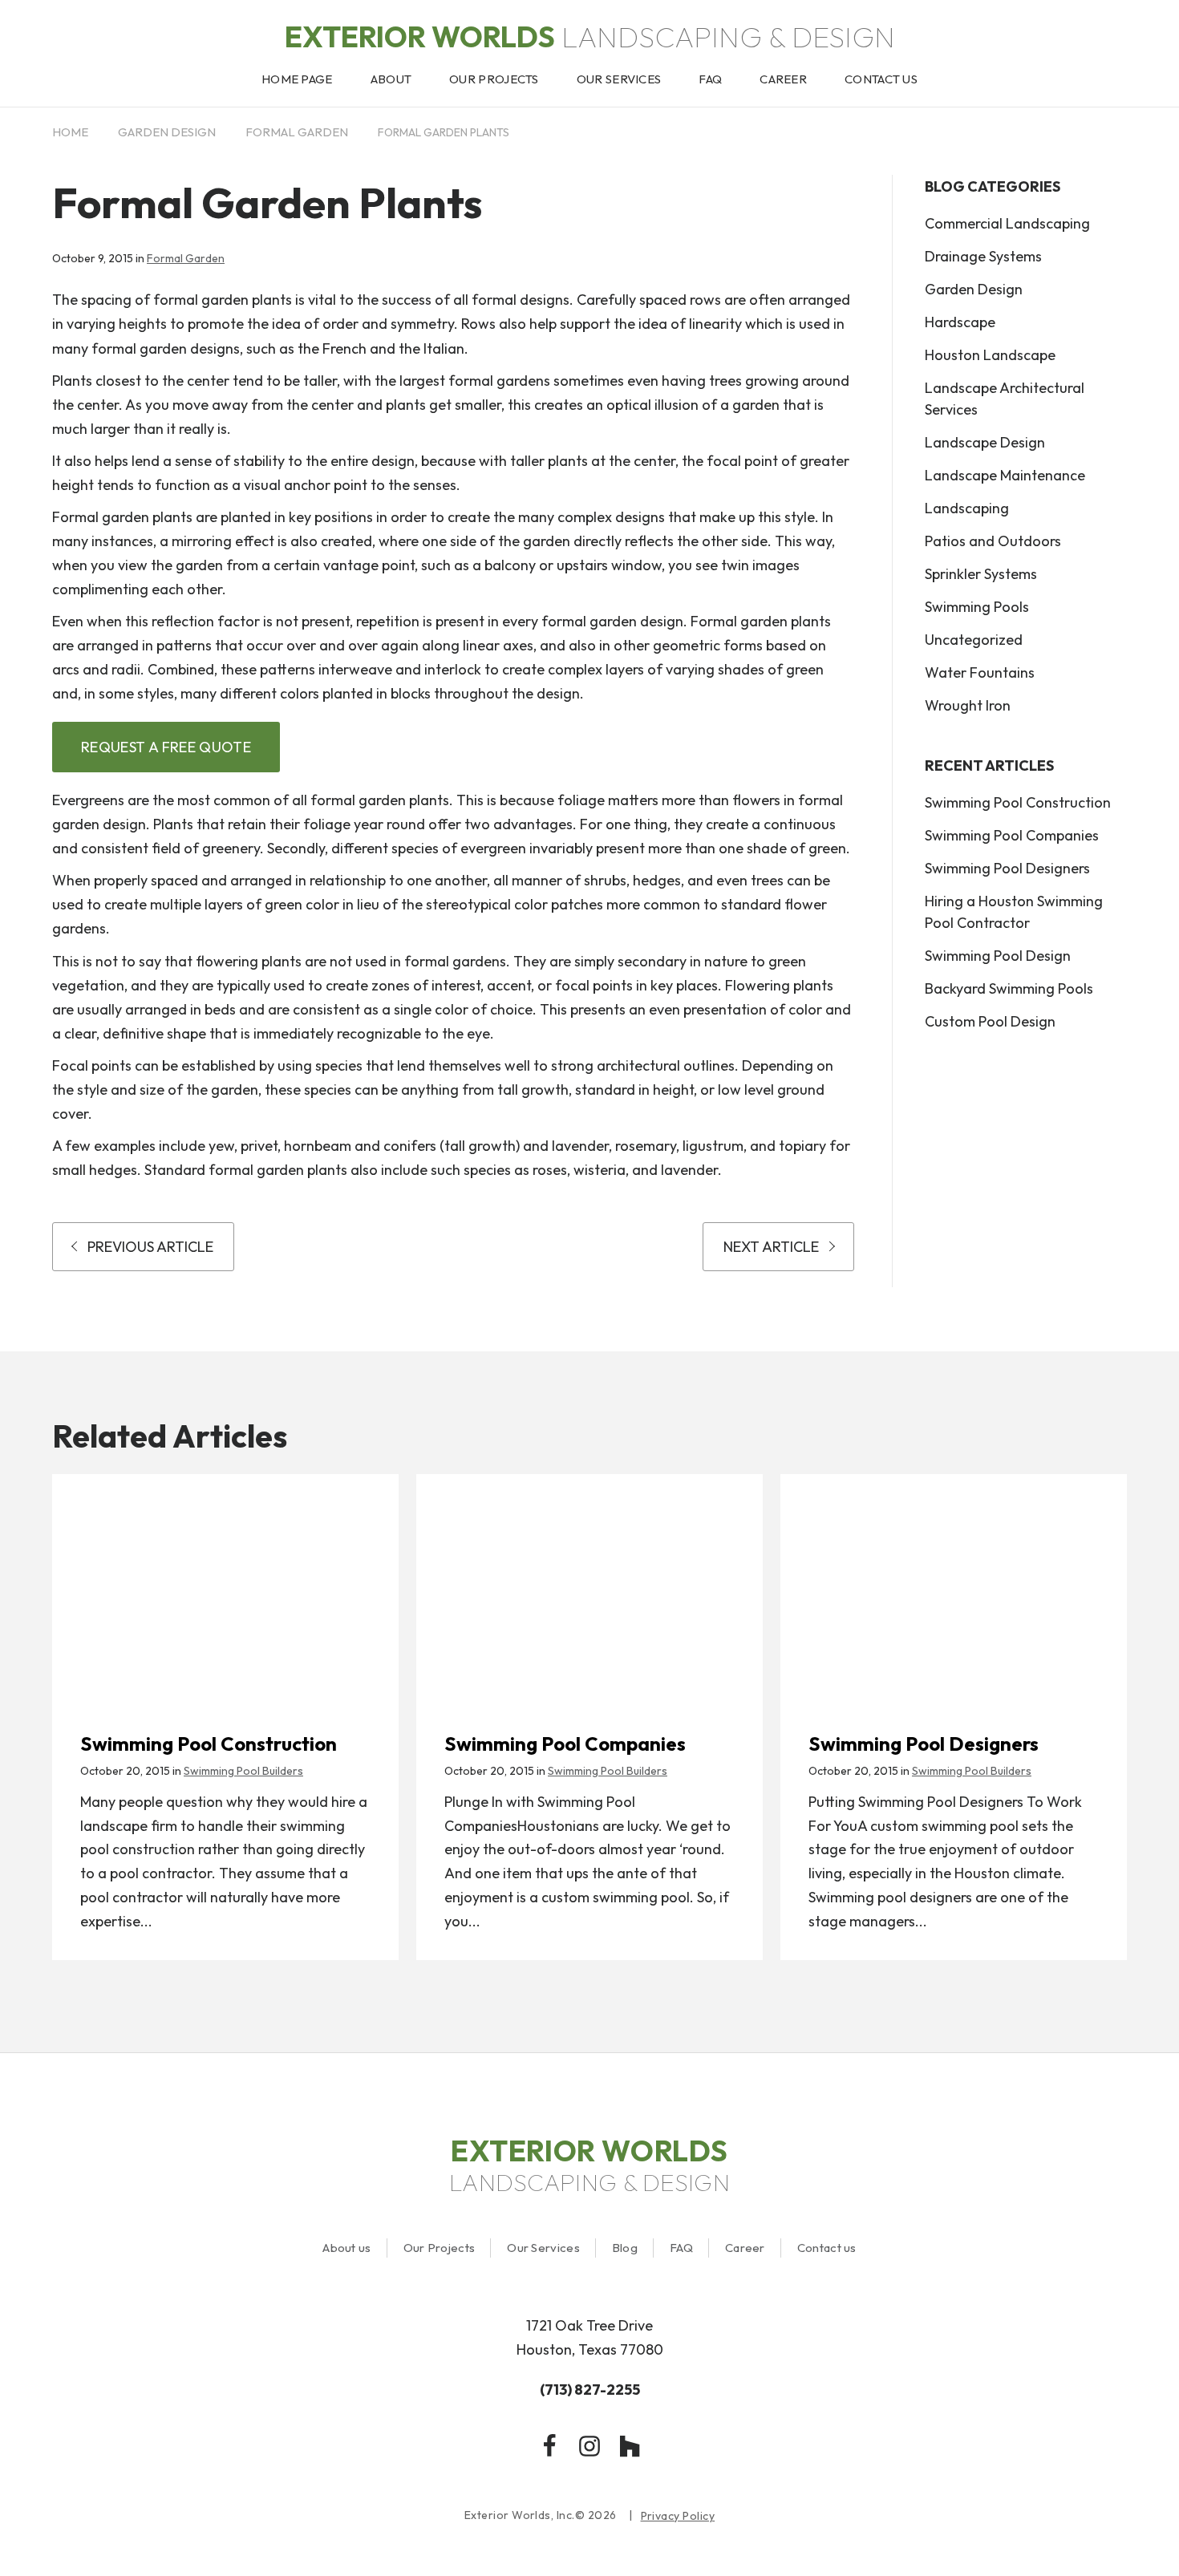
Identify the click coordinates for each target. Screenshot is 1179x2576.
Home (70, 132)
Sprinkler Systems (981, 574)
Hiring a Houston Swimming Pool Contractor (1014, 912)
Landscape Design (985, 442)
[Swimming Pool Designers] (954, 1586)
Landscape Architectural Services (1005, 399)
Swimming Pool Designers (1007, 868)
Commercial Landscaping (1007, 223)
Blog (625, 2248)
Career (745, 2248)
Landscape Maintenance (1005, 475)
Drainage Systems (983, 256)
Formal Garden (297, 132)
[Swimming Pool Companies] (589, 1586)
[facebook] (549, 2446)
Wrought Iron (968, 705)
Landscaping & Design (590, 36)
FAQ (681, 2248)
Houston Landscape (990, 355)
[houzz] (630, 2446)
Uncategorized (974, 640)
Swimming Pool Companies (1012, 835)
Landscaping (967, 508)
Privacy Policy (678, 2516)
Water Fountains (980, 672)
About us (346, 2248)
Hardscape (960, 322)
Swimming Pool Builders (243, 1771)
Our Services (543, 2248)
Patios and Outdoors (993, 541)
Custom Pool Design (990, 1021)
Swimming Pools (977, 607)
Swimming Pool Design (998, 956)
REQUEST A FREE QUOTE (166, 747)
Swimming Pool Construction (1018, 802)
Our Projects (440, 2248)
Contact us (827, 2248)
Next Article (771, 1247)
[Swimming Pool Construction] (225, 1586)
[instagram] (589, 2446)
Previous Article (150, 1247)
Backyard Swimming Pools (1009, 988)
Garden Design (167, 132)
